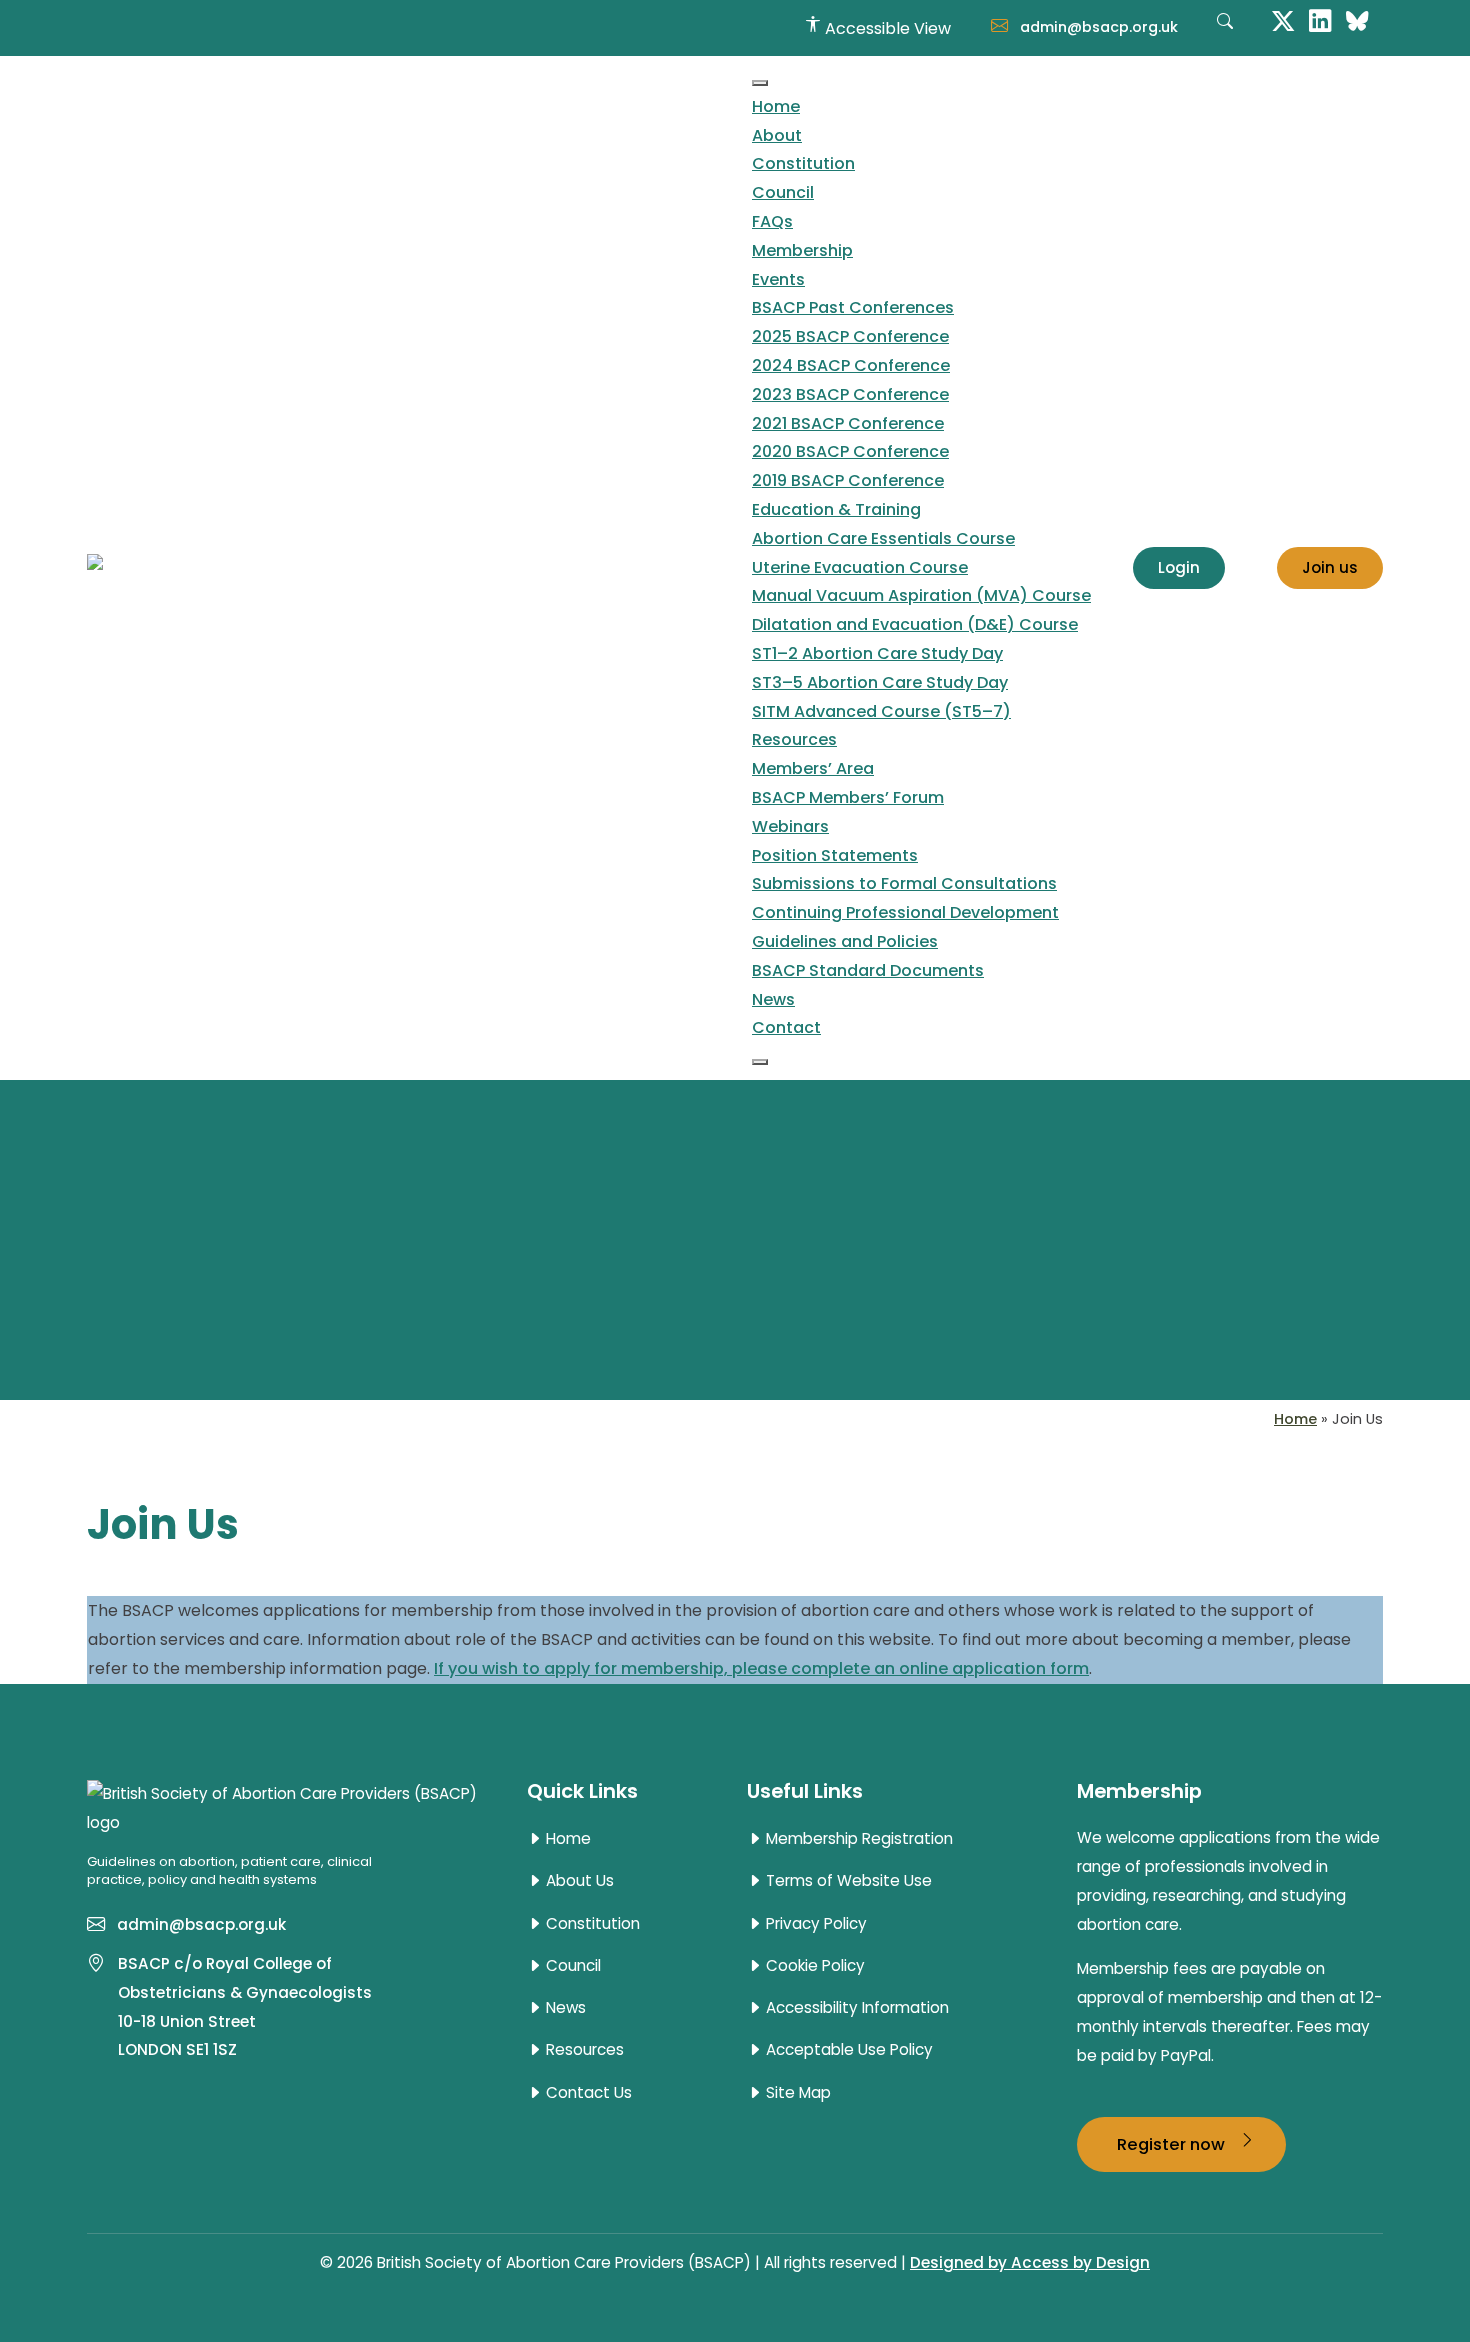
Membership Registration (857, 1839)
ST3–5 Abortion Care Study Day (880, 682)
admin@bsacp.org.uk (1097, 27)
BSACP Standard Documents (868, 970)
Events (778, 279)
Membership (802, 250)
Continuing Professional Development (905, 912)
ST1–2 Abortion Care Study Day (877, 653)
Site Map (796, 2093)
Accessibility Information (855, 2008)
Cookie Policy (813, 1966)
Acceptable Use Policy (847, 2050)
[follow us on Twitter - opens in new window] (1283, 19)
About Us (578, 1881)
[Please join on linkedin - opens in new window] (1320, 19)
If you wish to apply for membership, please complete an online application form (761, 1668)
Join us (1330, 567)
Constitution (803, 163)
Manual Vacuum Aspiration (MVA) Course (921, 595)
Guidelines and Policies (845, 941)
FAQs (772, 221)
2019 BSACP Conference (848, 480)
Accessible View (886, 28)
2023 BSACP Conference (850, 394)
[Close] (760, 1062)
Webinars (790, 826)
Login (1179, 567)
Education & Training (836, 509)
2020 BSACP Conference (850, 451)
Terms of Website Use (847, 1881)
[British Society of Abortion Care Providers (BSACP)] (368, 568)
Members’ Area (813, 768)
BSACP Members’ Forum (848, 797)
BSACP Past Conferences (853, 307)
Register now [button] (1173, 2144)
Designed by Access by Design (1030, 2262)
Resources (794, 739)
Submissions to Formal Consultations (904, 883)
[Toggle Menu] (760, 83)
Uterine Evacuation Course (860, 567)
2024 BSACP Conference (851, 365)
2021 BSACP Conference (848, 423)
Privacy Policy (814, 1924)
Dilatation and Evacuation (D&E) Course (915, 624)
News (773, 999)
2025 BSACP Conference (850, 336)
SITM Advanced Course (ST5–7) (881, 711)
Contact (786, 1027)
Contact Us (587, 2093)
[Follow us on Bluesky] (1357, 19)
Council (783, 192)
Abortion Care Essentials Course (883, 538)
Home (776, 106)
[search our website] (1225, 32)
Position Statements (835, 855)
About (777, 135)
